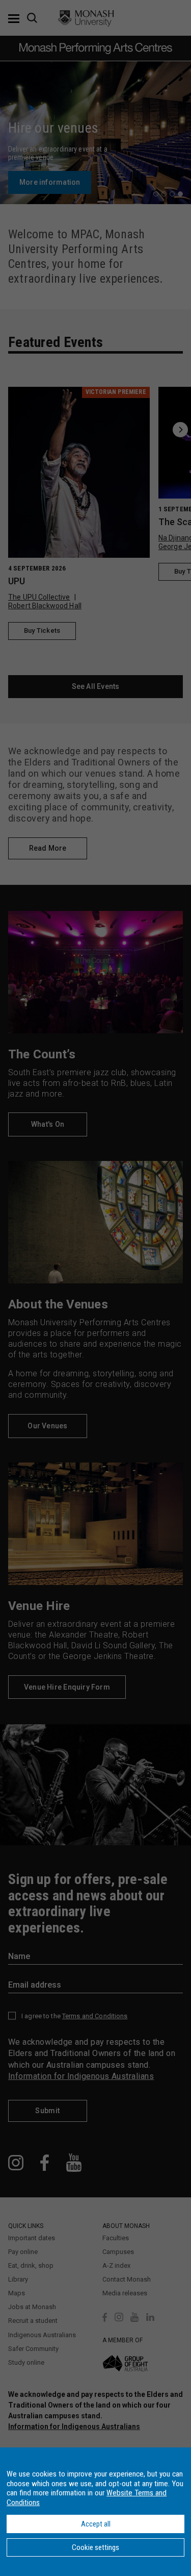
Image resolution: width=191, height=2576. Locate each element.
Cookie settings (95, 2547)
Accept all (96, 2524)
